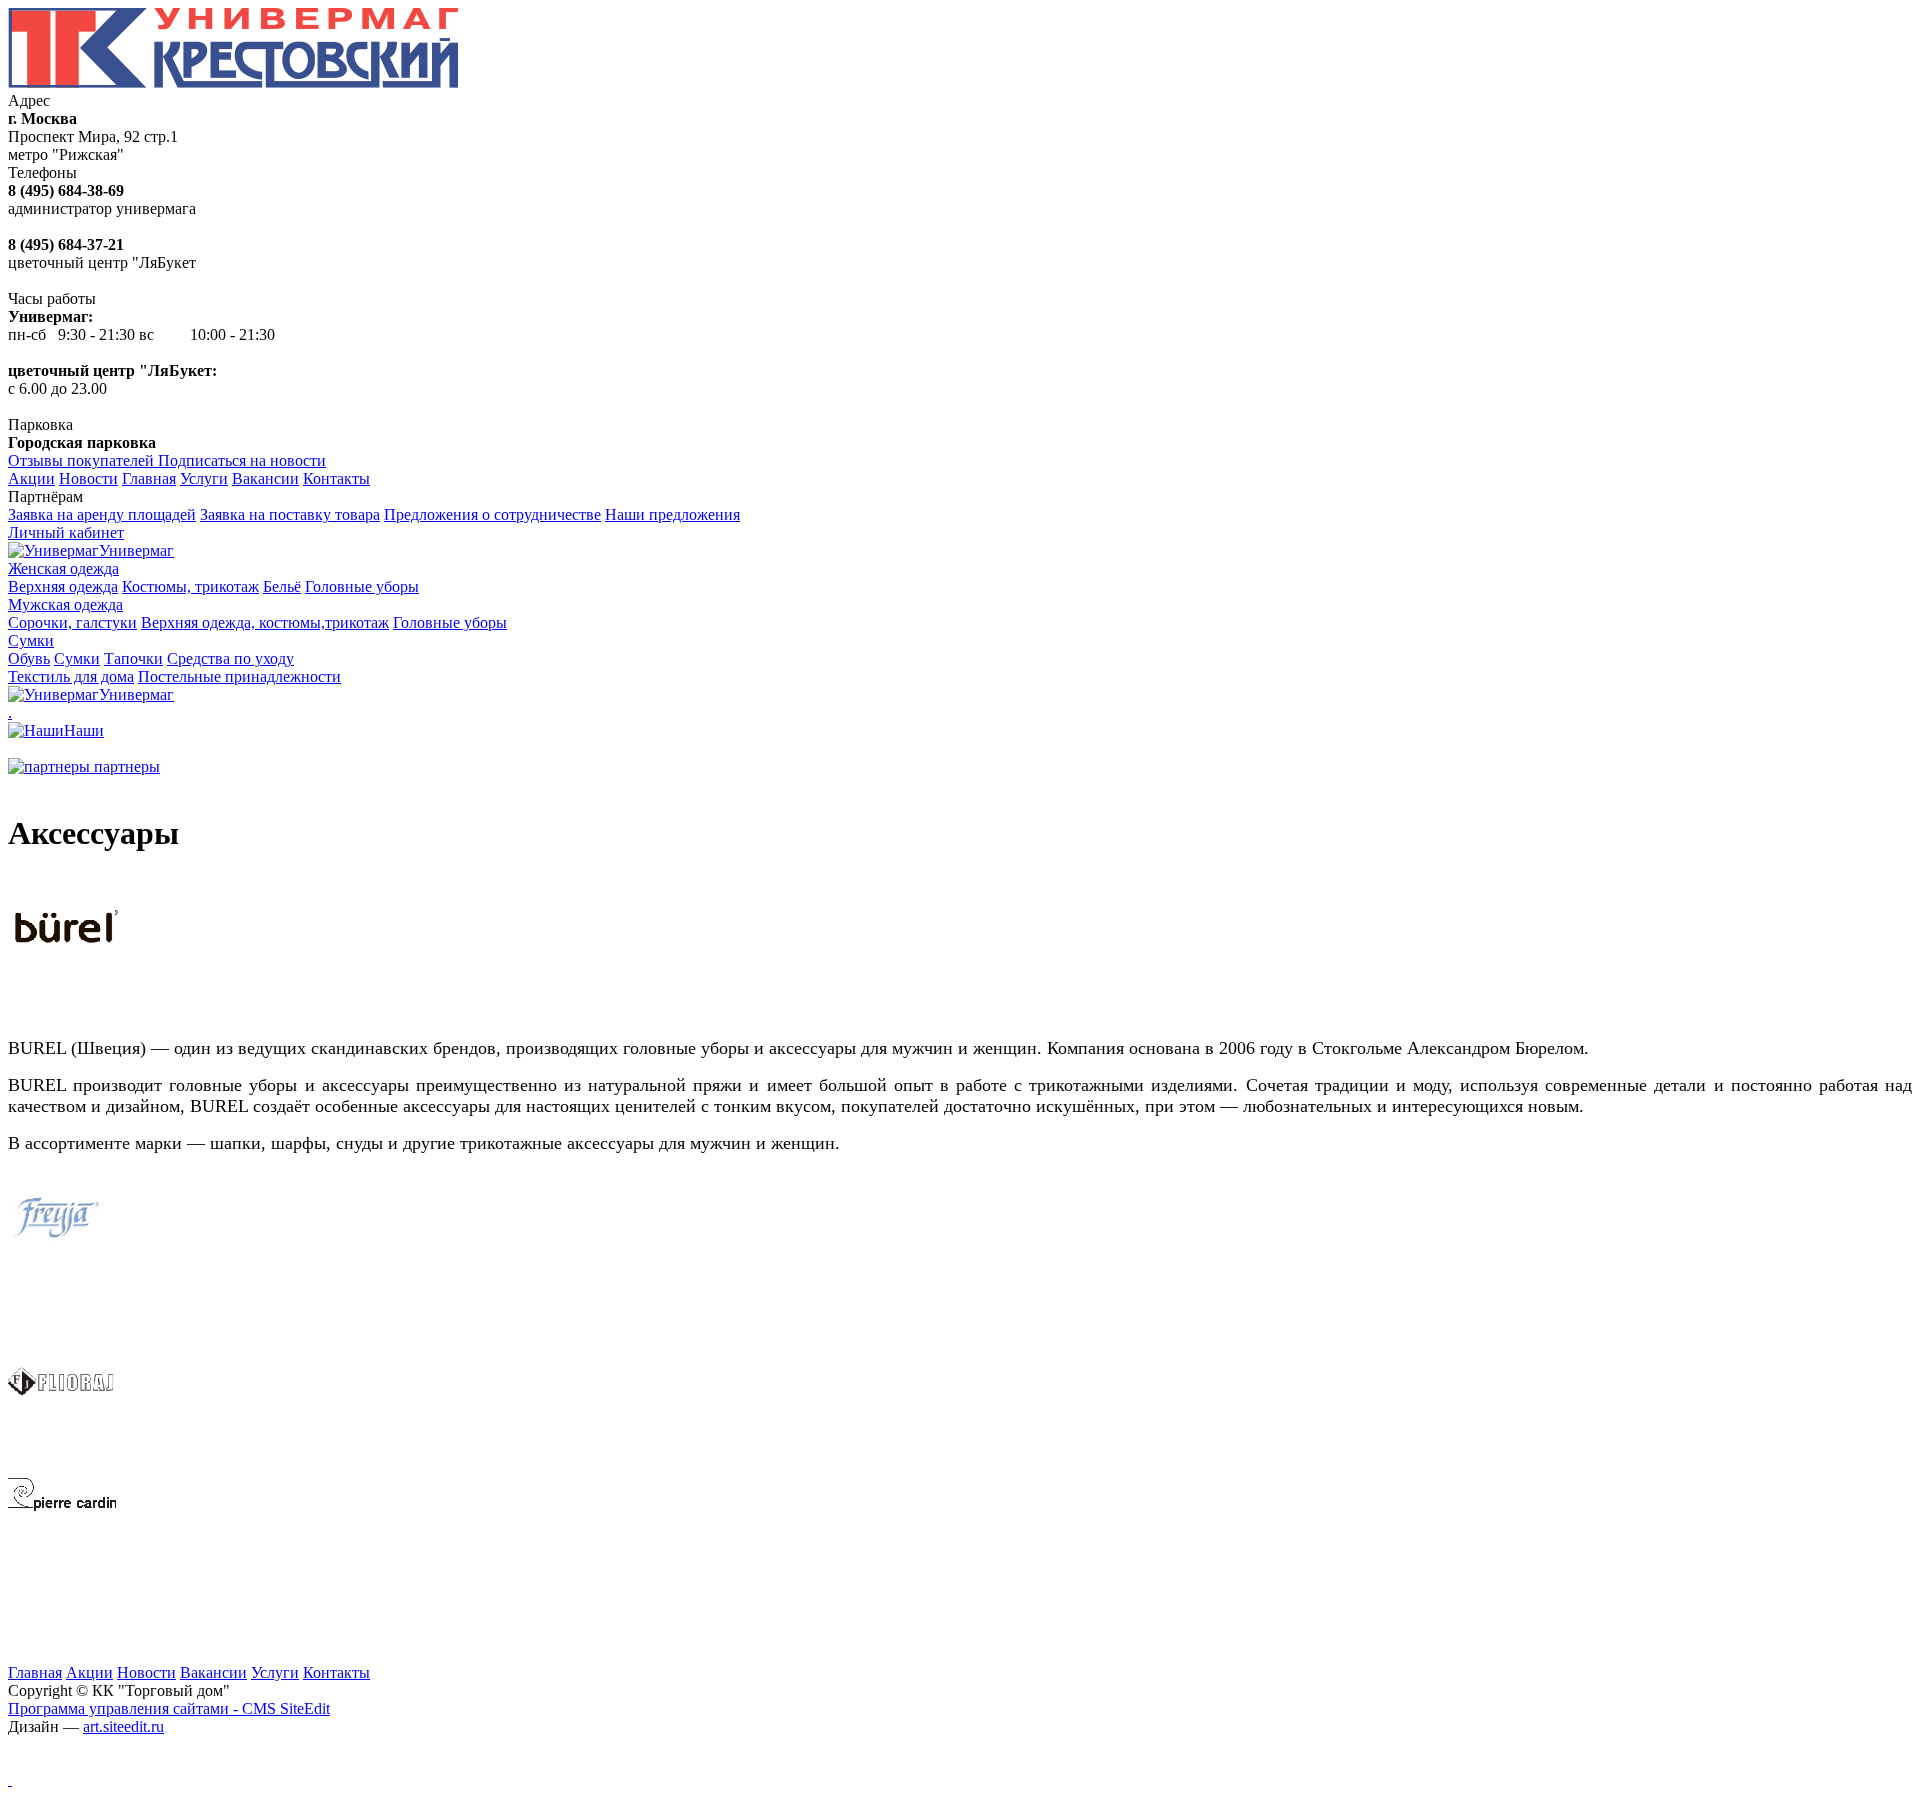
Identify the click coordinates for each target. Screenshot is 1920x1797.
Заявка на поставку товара (290, 514)
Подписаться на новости (242, 460)
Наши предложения (672, 514)
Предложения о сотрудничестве (492, 514)
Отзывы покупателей (83, 460)
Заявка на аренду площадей (102, 514)
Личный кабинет (66, 532)
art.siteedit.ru (123, 1726)
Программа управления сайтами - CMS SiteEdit (169, 1708)
